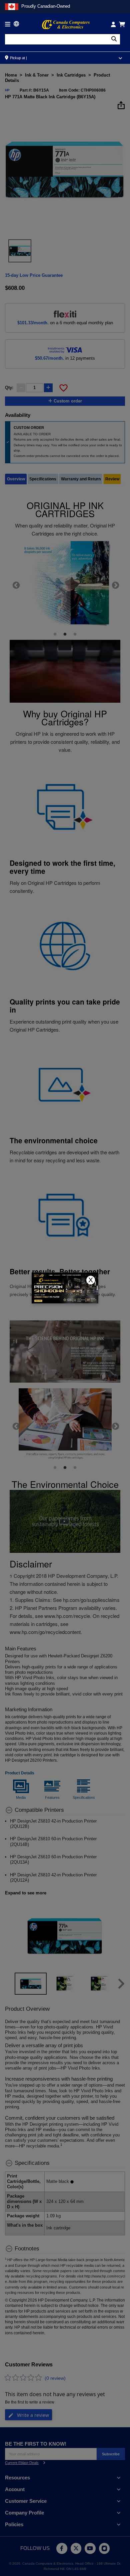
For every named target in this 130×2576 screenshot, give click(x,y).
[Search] (114, 39)
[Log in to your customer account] (113, 24)
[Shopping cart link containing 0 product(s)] (122, 24)
